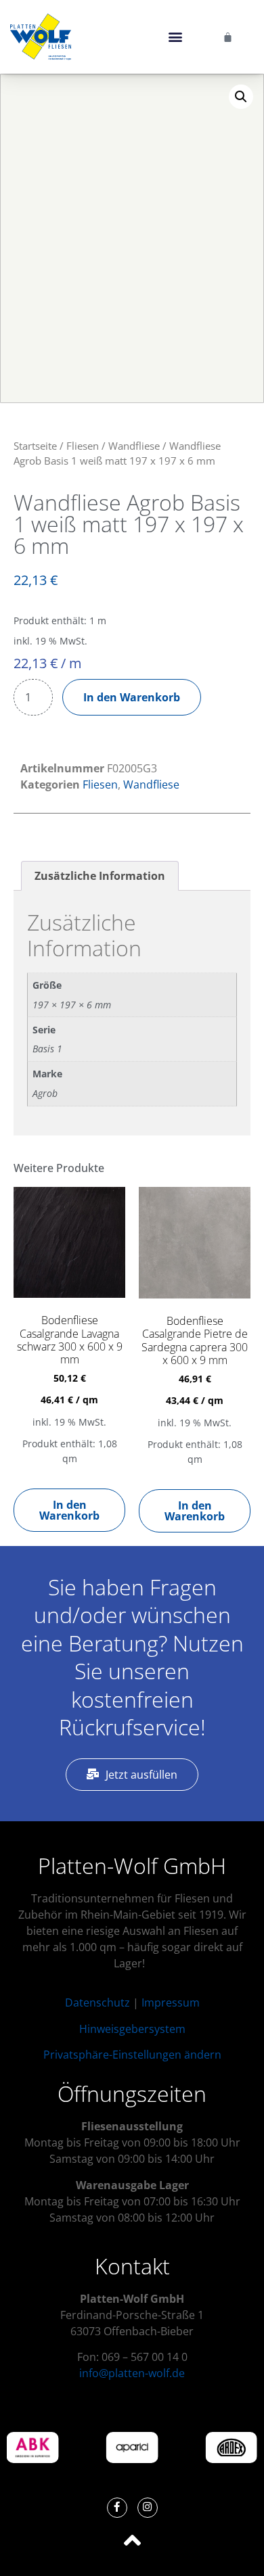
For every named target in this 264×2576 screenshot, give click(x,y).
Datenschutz (97, 2003)
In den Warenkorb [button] (69, 1510)
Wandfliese (134, 446)
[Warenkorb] (228, 37)
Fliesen (83, 446)
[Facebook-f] (117, 2508)
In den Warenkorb (132, 697)
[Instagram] (148, 2508)
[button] (175, 37)
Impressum (171, 2003)
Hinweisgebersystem (132, 2029)
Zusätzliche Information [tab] (100, 876)
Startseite (35, 446)
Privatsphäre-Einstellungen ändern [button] (132, 2055)
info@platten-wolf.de (132, 2373)
